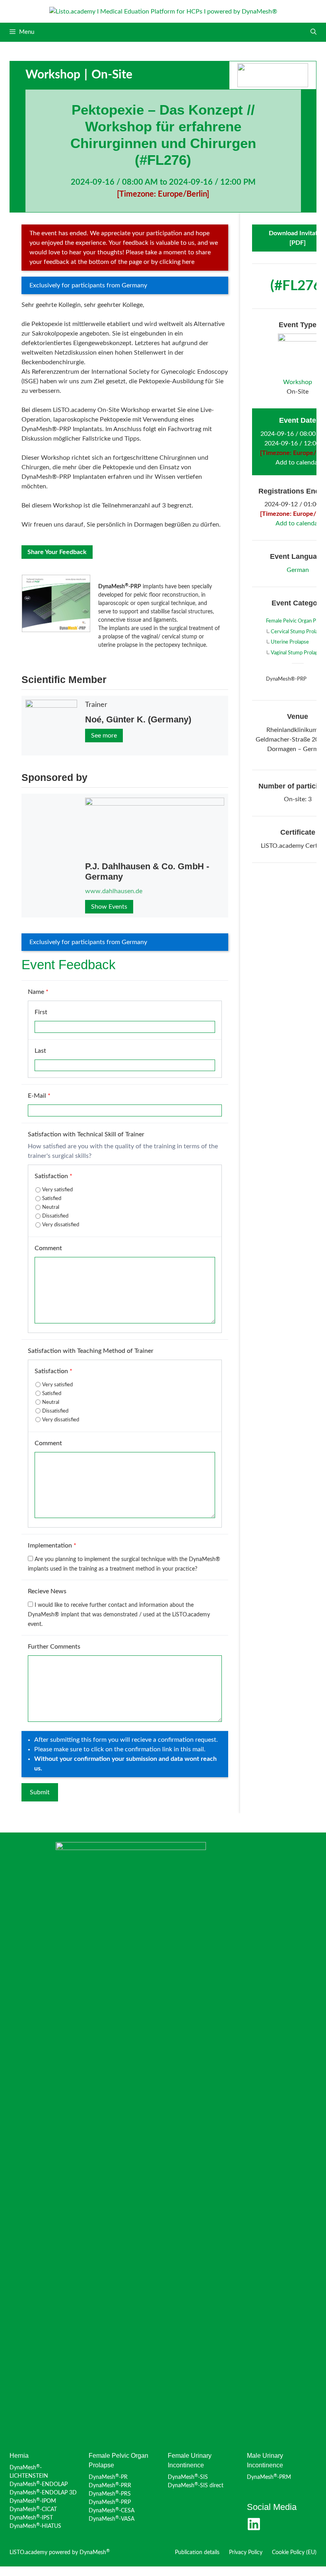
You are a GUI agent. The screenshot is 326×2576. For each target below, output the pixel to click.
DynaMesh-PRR (110, 2486)
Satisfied (52, 1199)
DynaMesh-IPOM (33, 2501)
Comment (48, 1248)
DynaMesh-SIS (188, 2477)
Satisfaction (53, 1176)
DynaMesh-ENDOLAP (39, 2484)
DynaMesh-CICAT (33, 2510)
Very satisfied (57, 1190)
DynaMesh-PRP (110, 2502)
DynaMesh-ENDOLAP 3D (43, 2493)
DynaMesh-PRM (269, 2477)
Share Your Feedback (57, 552)
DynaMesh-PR (108, 2477)
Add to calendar (298, 463)
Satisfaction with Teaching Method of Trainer (91, 1351)
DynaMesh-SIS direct (196, 2486)
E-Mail (39, 1096)
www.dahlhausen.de (114, 891)
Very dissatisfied (61, 1225)
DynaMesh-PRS (110, 2494)
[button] (313, 32)
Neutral (51, 1207)
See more (104, 736)
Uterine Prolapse (290, 642)
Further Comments (54, 1647)
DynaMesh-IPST (31, 2518)
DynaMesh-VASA (112, 2519)
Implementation (52, 1546)
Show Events (109, 907)
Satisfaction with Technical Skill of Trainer (86, 1134)
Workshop (53, 75)
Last (40, 1051)
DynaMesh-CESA (112, 2511)
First (41, 1012)
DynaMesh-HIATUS (35, 2526)
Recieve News (47, 1591)
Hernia (19, 2456)
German (298, 570)
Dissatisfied (55, 1216)
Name (38, 992)
